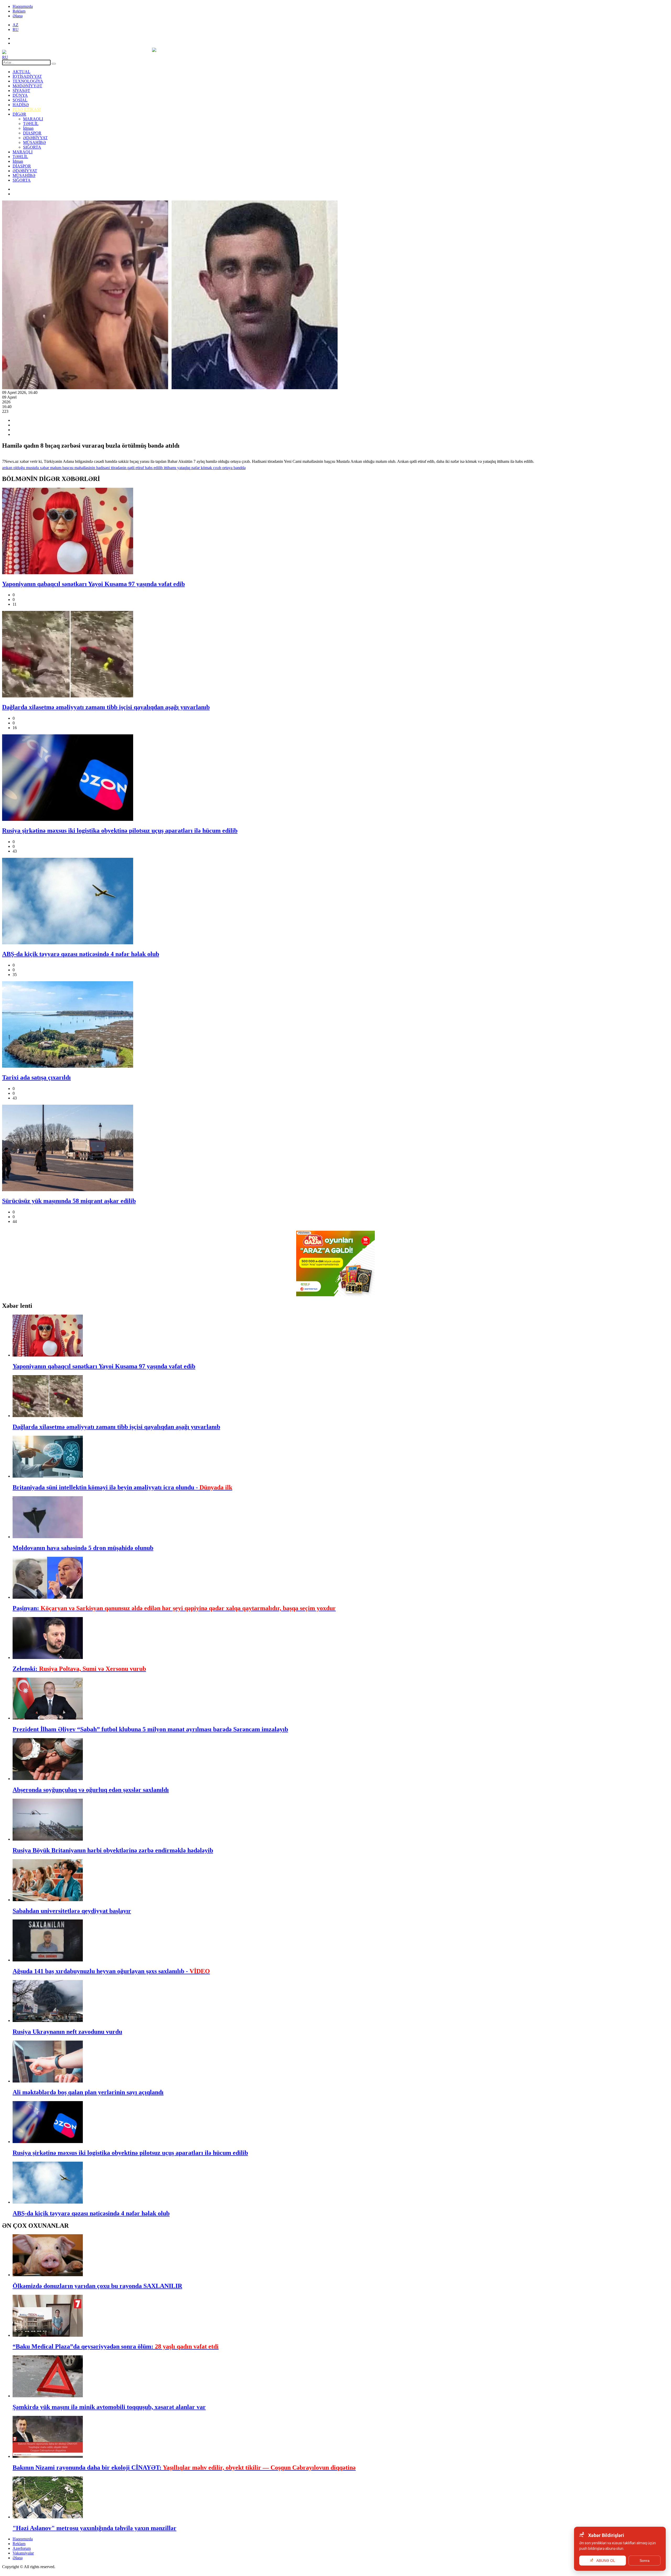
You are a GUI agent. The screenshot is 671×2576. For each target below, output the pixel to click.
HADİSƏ (21, 105)
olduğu (19, 468)
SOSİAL (20, 100)
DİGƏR (19, 114)
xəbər (44, 468)
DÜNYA (20, 95)
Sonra (645, 2561)
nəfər (195, 468)
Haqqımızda (23, 6)
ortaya (227, 468)
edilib (158, 468)
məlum (55, 468)
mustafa (32, 468)
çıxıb (217, 468)
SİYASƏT (21, 91)
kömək (206, 468)
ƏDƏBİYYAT (35, 138)
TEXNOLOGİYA (28, 81)
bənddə (239, 468)
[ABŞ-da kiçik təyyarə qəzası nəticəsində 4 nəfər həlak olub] (335, 902)
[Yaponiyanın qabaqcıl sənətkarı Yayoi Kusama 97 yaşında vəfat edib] (335, 532)
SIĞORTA (32, 147)
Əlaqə (18, 16)
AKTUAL (21, 72)
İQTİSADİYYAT (27, 76)
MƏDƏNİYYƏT (27, 86)
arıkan (7, 468)
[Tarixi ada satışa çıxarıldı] (335, 1025)
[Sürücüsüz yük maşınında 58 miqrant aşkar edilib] (335, 1148)
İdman (28, 128)
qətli (130, 468)
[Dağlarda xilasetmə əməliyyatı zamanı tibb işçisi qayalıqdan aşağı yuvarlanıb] (335, 655)
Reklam (19, 11)
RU (16, 29)
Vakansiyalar (23, 2553)
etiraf (139, 468)
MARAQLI (33, 119)
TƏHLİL (31, 124)
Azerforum (22, 2548)
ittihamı (169, 468)
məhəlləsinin (84, 468)
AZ (15, 25)
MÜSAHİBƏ (34, 142)
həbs (148, 468)
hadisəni (102, 468)
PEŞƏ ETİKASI (27, 109)
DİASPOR (32, 133)
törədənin (118, 468)
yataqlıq (183, 468)
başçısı (67, 468)
